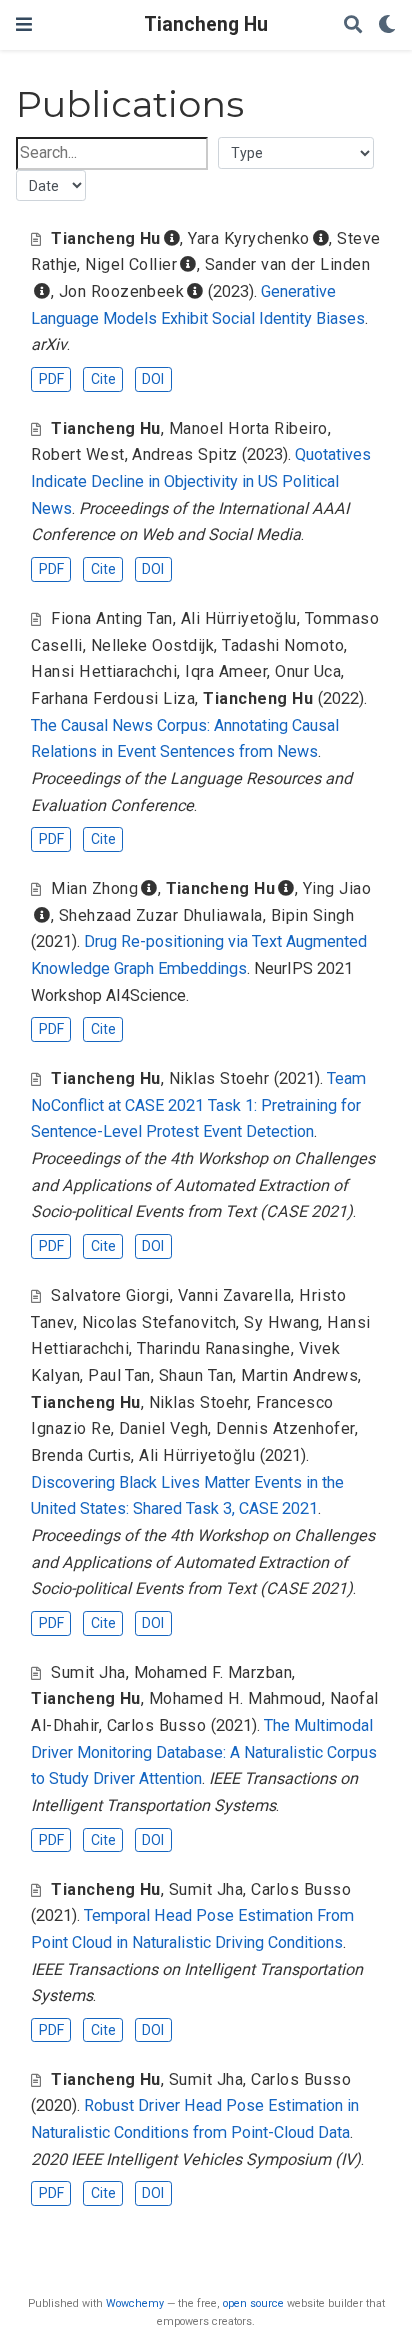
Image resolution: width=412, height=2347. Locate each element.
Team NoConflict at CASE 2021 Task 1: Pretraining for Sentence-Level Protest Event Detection (198, 1105)
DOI (153, 379)
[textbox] (112, 153)
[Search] (353, 25)
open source (253, 2303)
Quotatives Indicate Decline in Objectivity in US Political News (201, 481)
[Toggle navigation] (24, 24)
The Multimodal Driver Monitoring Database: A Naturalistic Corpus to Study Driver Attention (204, 1752)
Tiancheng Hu (206, 24)
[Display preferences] (387, 25)
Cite (103, 379)
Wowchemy (135, 2303)
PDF (51, 379)
